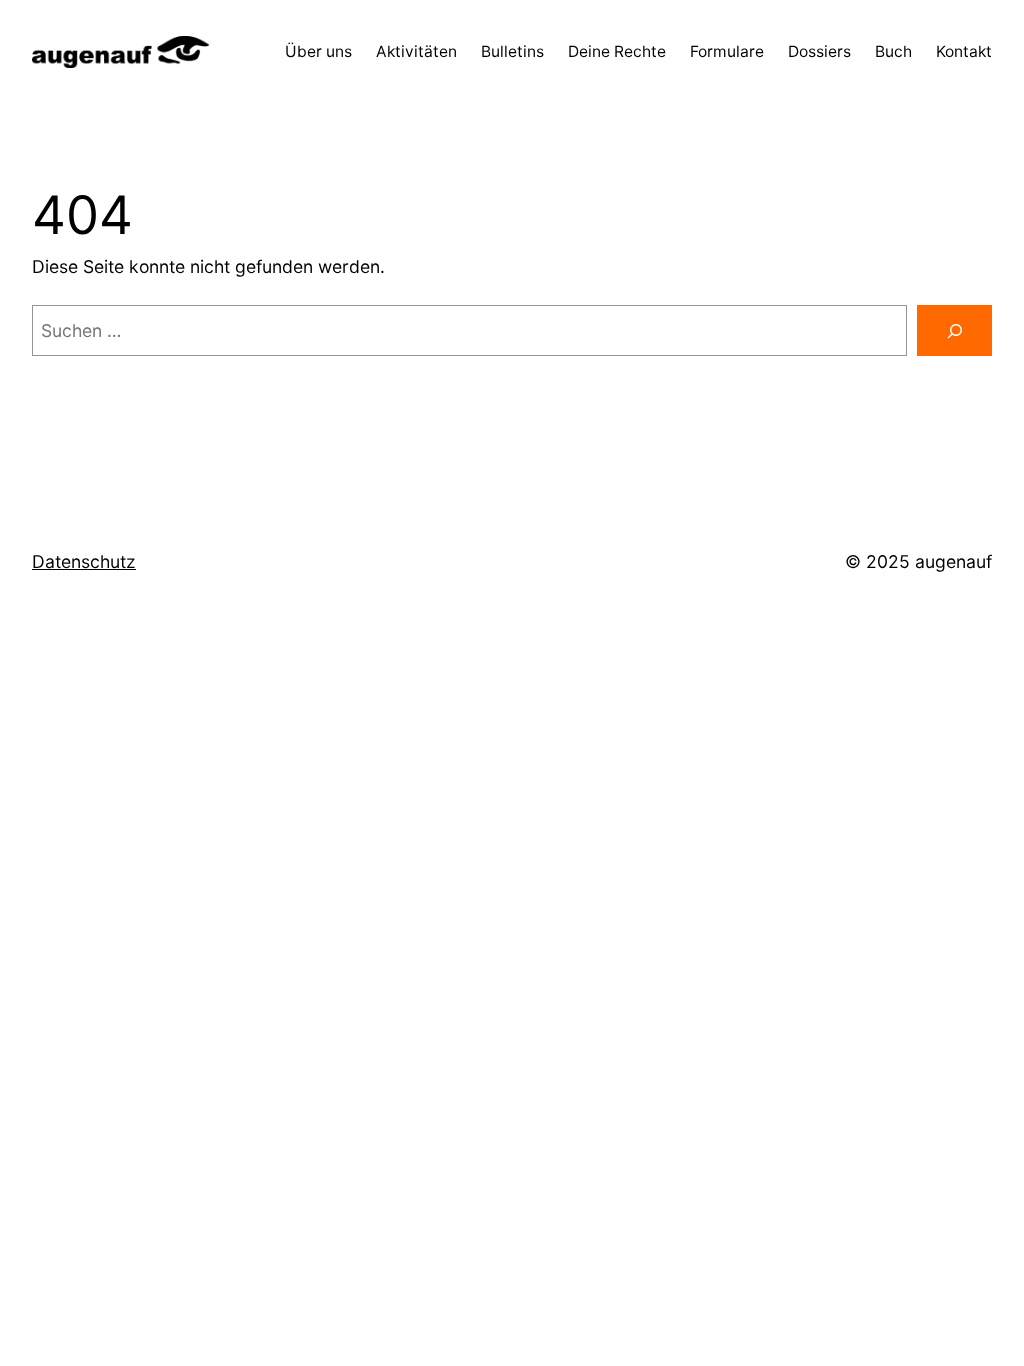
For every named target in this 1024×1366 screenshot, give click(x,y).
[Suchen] (954, 330)
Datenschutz (84, 561)
